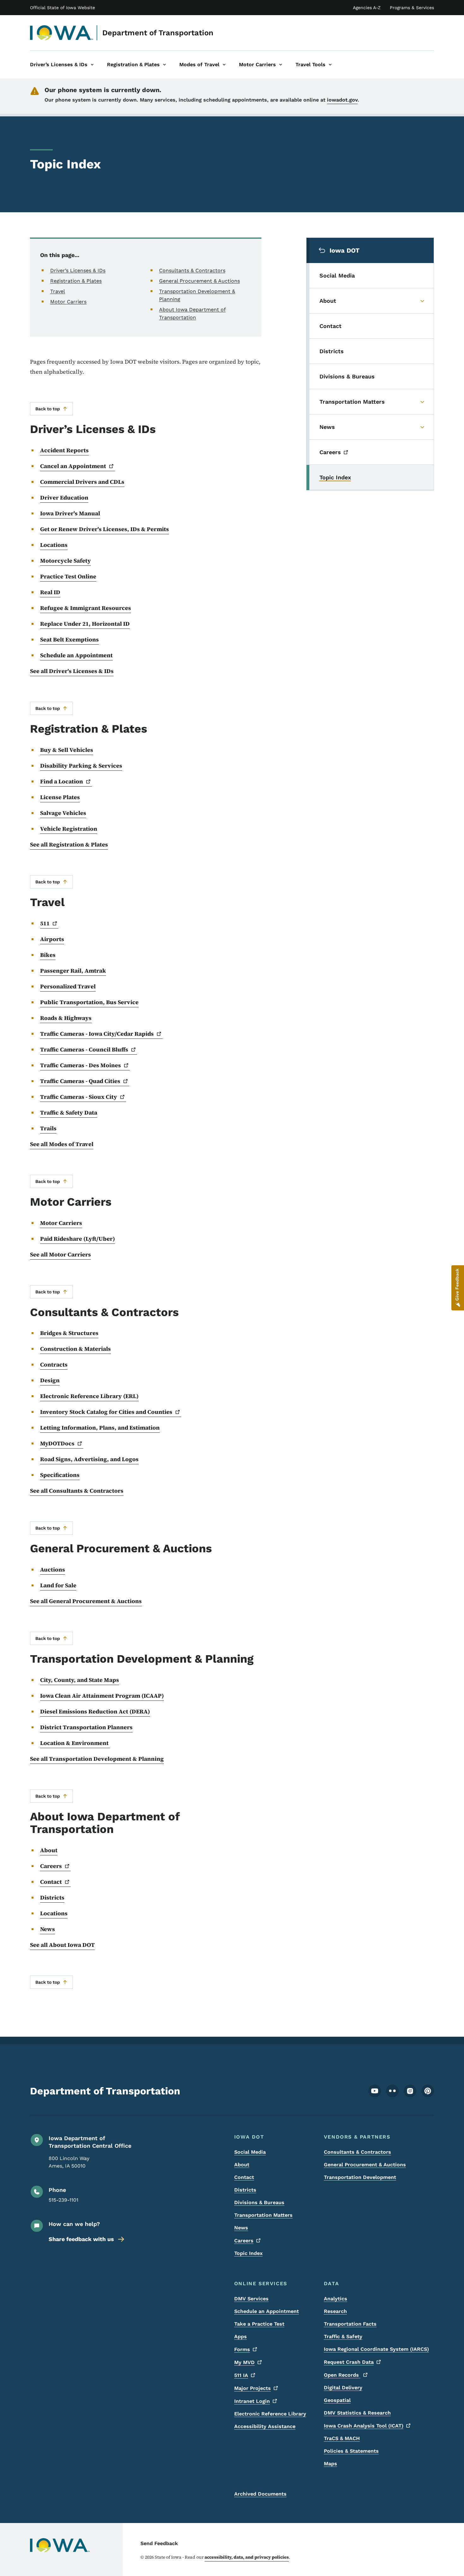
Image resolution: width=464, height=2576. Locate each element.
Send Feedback (159, 2543)
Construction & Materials (75, 1349)
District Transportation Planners (86, 1727)
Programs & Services (412, 8)
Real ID (50, 592)
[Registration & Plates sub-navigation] (164, 65)
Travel (58, 291)
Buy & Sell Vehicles (67, 750)
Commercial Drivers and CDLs (82, 482)
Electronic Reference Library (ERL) (89, 1396)
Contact (244, 2177)
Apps (241, 2336)
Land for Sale (58, 1585)
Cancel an (73, 466)
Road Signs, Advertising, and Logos (89, 1459)
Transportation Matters (263, 2215)
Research (335, 2311)
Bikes (48, 955)
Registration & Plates (76, 281)
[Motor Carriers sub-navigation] (281, 65)
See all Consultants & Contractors (77, 1491)
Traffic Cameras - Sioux (79, 1097)
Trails (48, 1128)
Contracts (54, 1364)
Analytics (336, 2299)
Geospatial (337, 2400)
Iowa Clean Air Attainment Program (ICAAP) (102, 1696)
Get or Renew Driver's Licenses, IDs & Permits (104, 529)
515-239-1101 (63, 2200)
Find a (62, 781)
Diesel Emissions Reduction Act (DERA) (95, 1711)
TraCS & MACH (342, 2438)
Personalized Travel (68, 986)
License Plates (60, 797)
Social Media (250, 2152)
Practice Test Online (68, 576)
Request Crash (349, 2362)
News (48, 1929)
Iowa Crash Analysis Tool (364, 2426)
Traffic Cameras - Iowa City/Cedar (97, 1034)
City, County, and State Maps (80, 1680)
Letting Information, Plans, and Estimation (100, 1428)
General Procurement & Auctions (199, 281)
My (244, 2362)
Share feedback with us (81, 2239)
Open (342, 2375)
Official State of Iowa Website (62, 8)
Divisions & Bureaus (259, 2202)
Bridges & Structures (69, 1333)
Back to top (48, 409)
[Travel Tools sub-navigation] (330, 65)
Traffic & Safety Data (69, 1112)
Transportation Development (360, 2177)
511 (241, 2375)
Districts (52, 1897)
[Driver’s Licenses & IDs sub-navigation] (92, 65)
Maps (330, 2464)
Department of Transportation (158, 33)
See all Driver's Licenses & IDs (72, 671)
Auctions (53, 1569)
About (49, 1850)
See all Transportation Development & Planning (97, 1759)
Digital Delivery (343, 2388)
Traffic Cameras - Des (80, 1065)
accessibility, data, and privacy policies (247, 2557)
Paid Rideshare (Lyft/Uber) (77, 1239)
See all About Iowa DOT (62, 1945)
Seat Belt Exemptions (69, 639)
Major (253, 2388)
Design (50, 1380)
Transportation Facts (350, 2324)
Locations (54, 545)
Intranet (252, 2401)
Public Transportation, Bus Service (89, 1002)
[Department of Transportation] (62, 33)
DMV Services (251, 2299)
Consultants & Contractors (192, 270)
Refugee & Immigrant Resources (86, 608)
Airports (52, 939)
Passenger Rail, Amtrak (73, 971)
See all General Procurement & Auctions (86, 1601)
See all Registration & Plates (69, 844)
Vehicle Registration (69, 829)
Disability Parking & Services (81, 766)
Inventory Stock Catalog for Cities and (106, 1412)
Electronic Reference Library (270, 2414)
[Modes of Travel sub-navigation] (224, 65)
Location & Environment (75, 1743)
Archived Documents (260, 2494)
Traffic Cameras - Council (84, 1049)
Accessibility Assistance (265, 2426)
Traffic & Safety (343, 2336)
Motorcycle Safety (65, 561)
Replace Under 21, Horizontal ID (85, 624)
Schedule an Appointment (76, 655)
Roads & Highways (66, 1018)
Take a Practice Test (259, 2324)
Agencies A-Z (367, 8)
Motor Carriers (68, 302)
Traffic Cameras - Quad (80, 1081)
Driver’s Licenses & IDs (78, 270)
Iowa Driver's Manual (70, 513)
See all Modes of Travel (62, 1144)
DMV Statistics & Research (357, 2413)
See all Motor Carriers (60, 1254)
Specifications (60, 1475)
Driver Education (64, 498)
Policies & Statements (351, 2451)
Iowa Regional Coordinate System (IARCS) (376, 2349)
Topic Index (248, 2253)
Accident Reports (64, 450)
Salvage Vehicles (63, 813)
